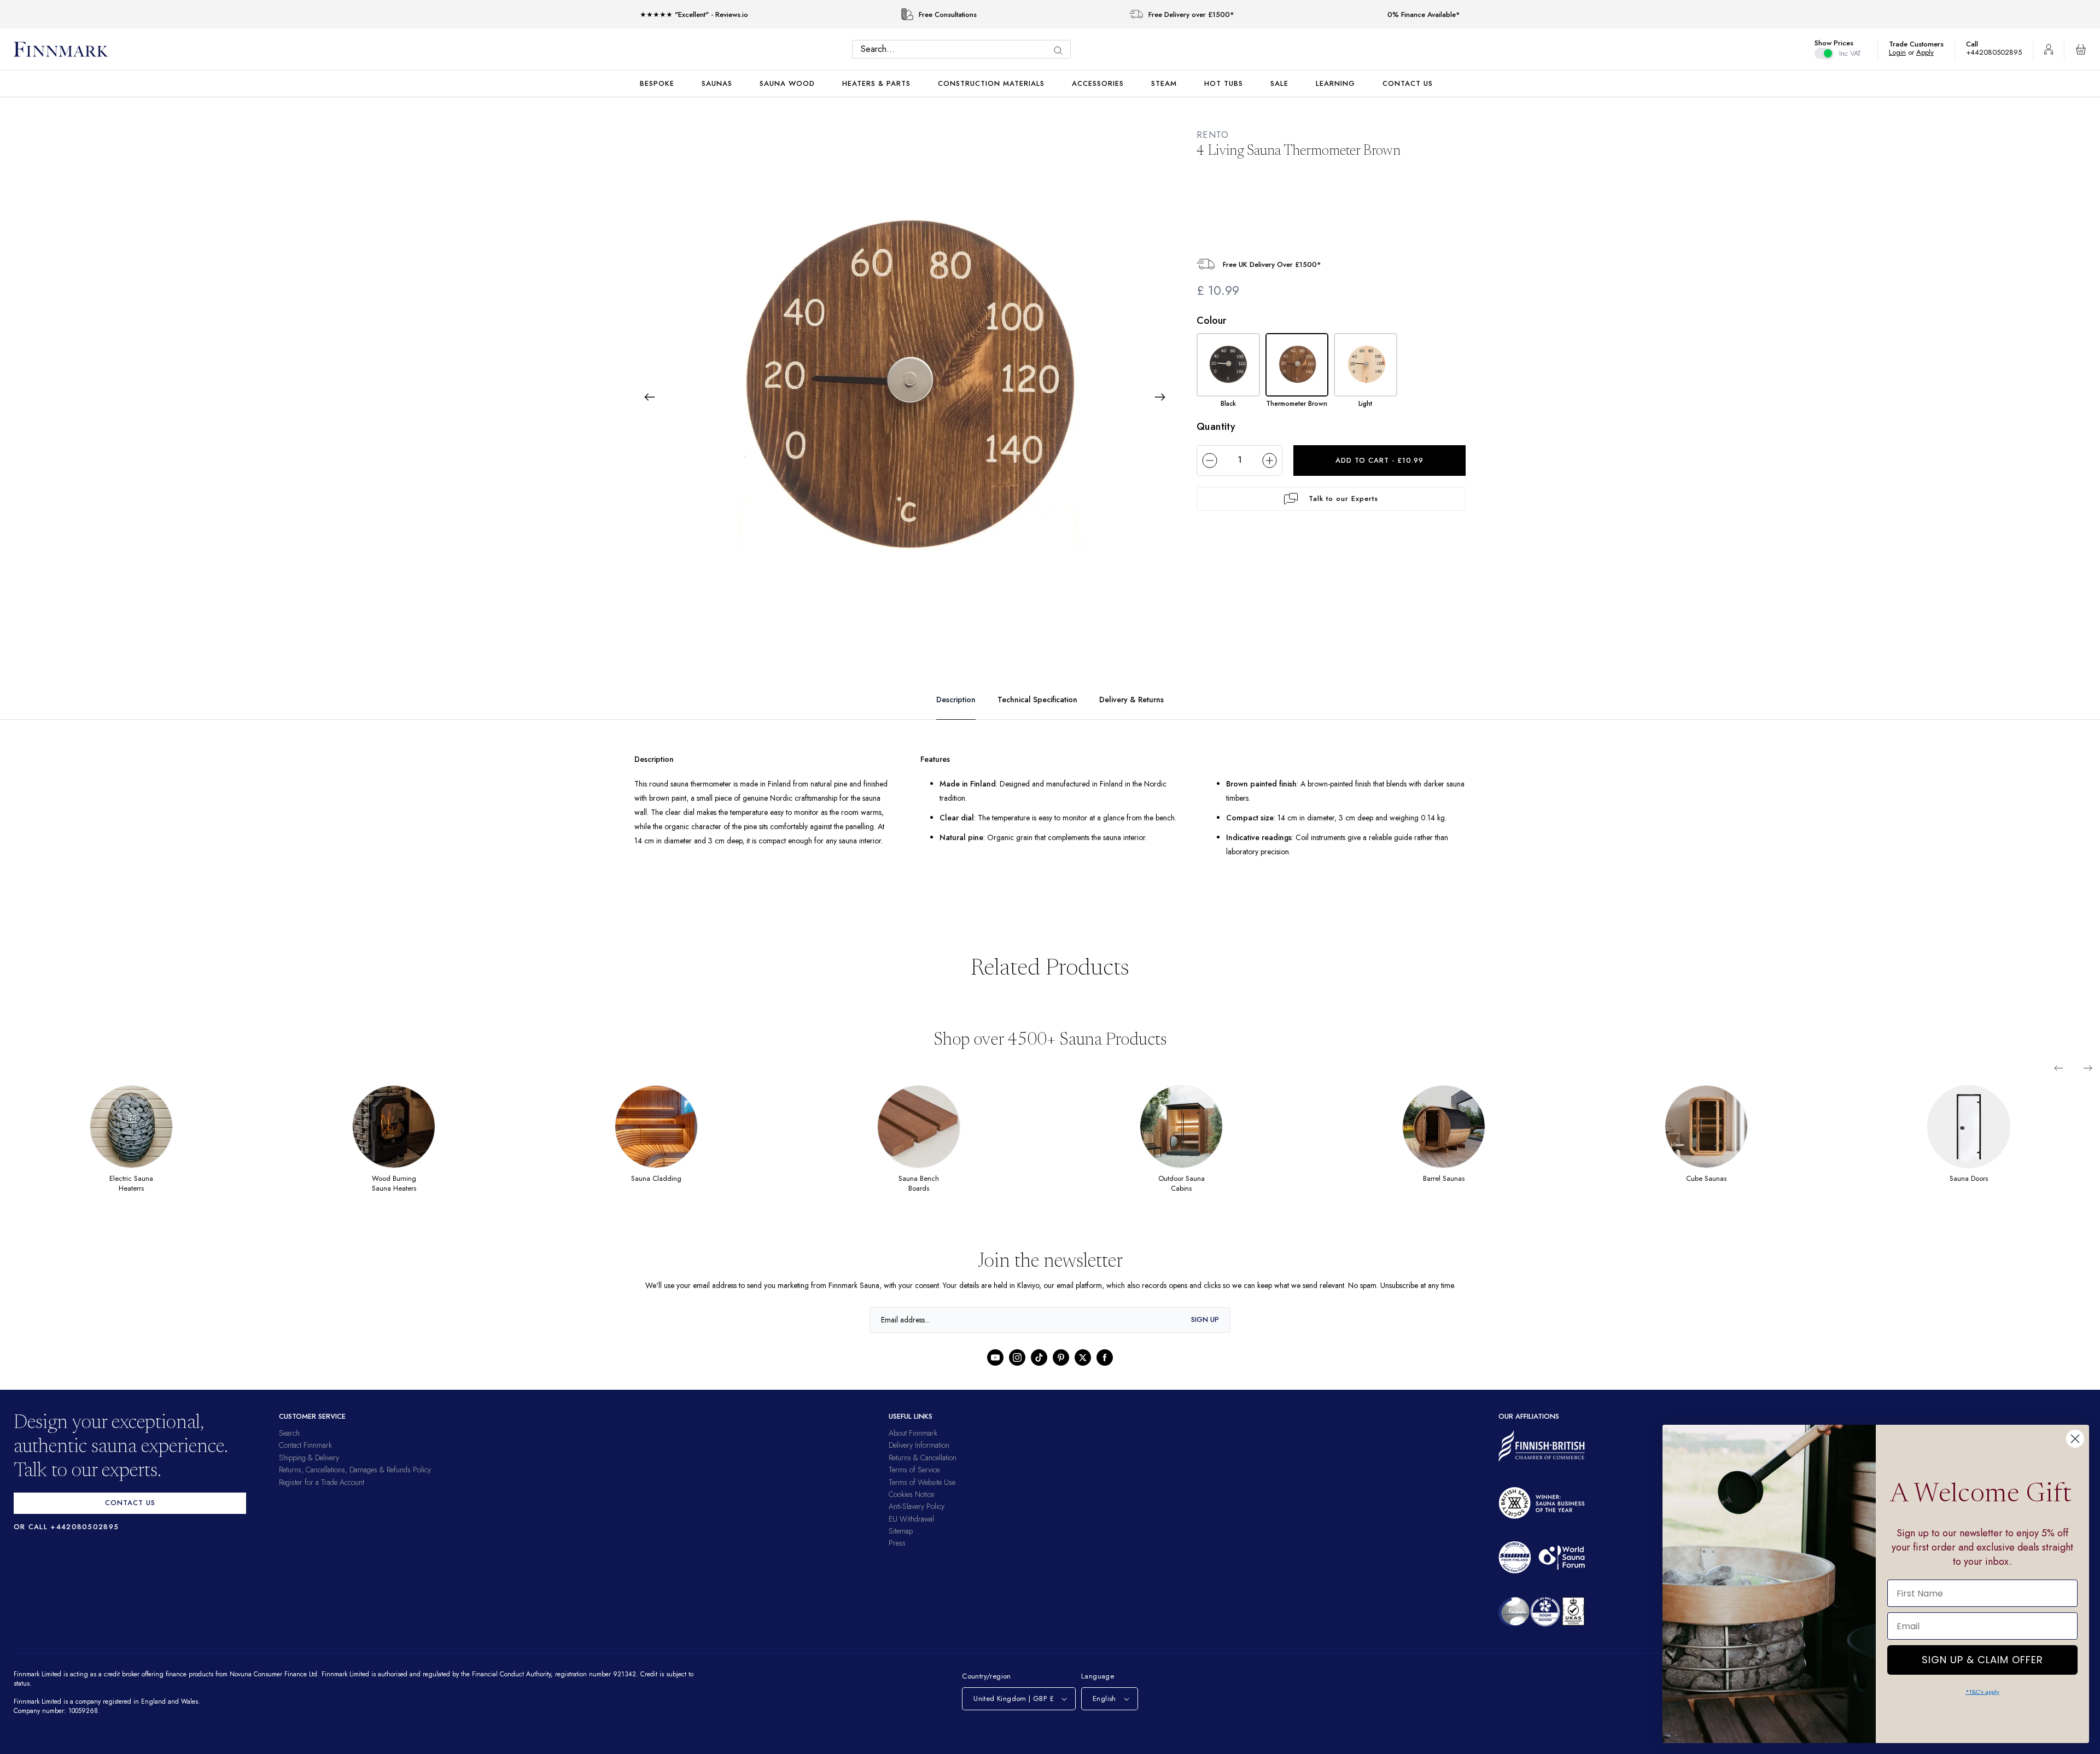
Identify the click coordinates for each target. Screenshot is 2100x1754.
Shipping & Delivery (309, 1471)
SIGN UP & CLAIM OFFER (1982, 1657)
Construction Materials (991, 83)
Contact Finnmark (305, 1459)
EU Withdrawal (911, 1532)
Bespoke (657, 83)
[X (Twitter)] (1083, 1371)
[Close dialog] (2075, 1439)
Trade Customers (1922, 44)
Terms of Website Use (922, 1496)
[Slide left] (2058, 1082)
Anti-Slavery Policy (917, 1520)
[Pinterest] (1061, 1371)
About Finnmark (913, 1447)
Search (289, 1447)
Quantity (1216, 426)
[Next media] (1160, 397)
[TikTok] (1039, 1371)
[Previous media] (650, 397)
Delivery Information (919, 1459)
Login (1903, 52)
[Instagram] (1017, 1371)
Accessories (1098, 83)
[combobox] (964, 49)
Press (897, 1557)
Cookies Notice (911, 1508)
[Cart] (2081, 49)
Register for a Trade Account (322, 1496)
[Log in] (2049, 49)
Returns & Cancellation (923, 1471)
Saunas (717, 83)
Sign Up (1205, 1334)
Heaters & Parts (876, 83)
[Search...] (1061, 51)
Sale (1279, 83)
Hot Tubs (1224, 83)
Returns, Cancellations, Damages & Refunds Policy (355, 1484)
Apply (1930, 52)
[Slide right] (2088, 1082)
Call (1977, 44)
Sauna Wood (787, 83)
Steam (1164, 83)
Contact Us (1408, 83)
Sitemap (901, 1545)
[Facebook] (1105, 1371)
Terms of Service (914, 1484)
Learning (1335, 83)
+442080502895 (1997, 52)
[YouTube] (995, 1371)
